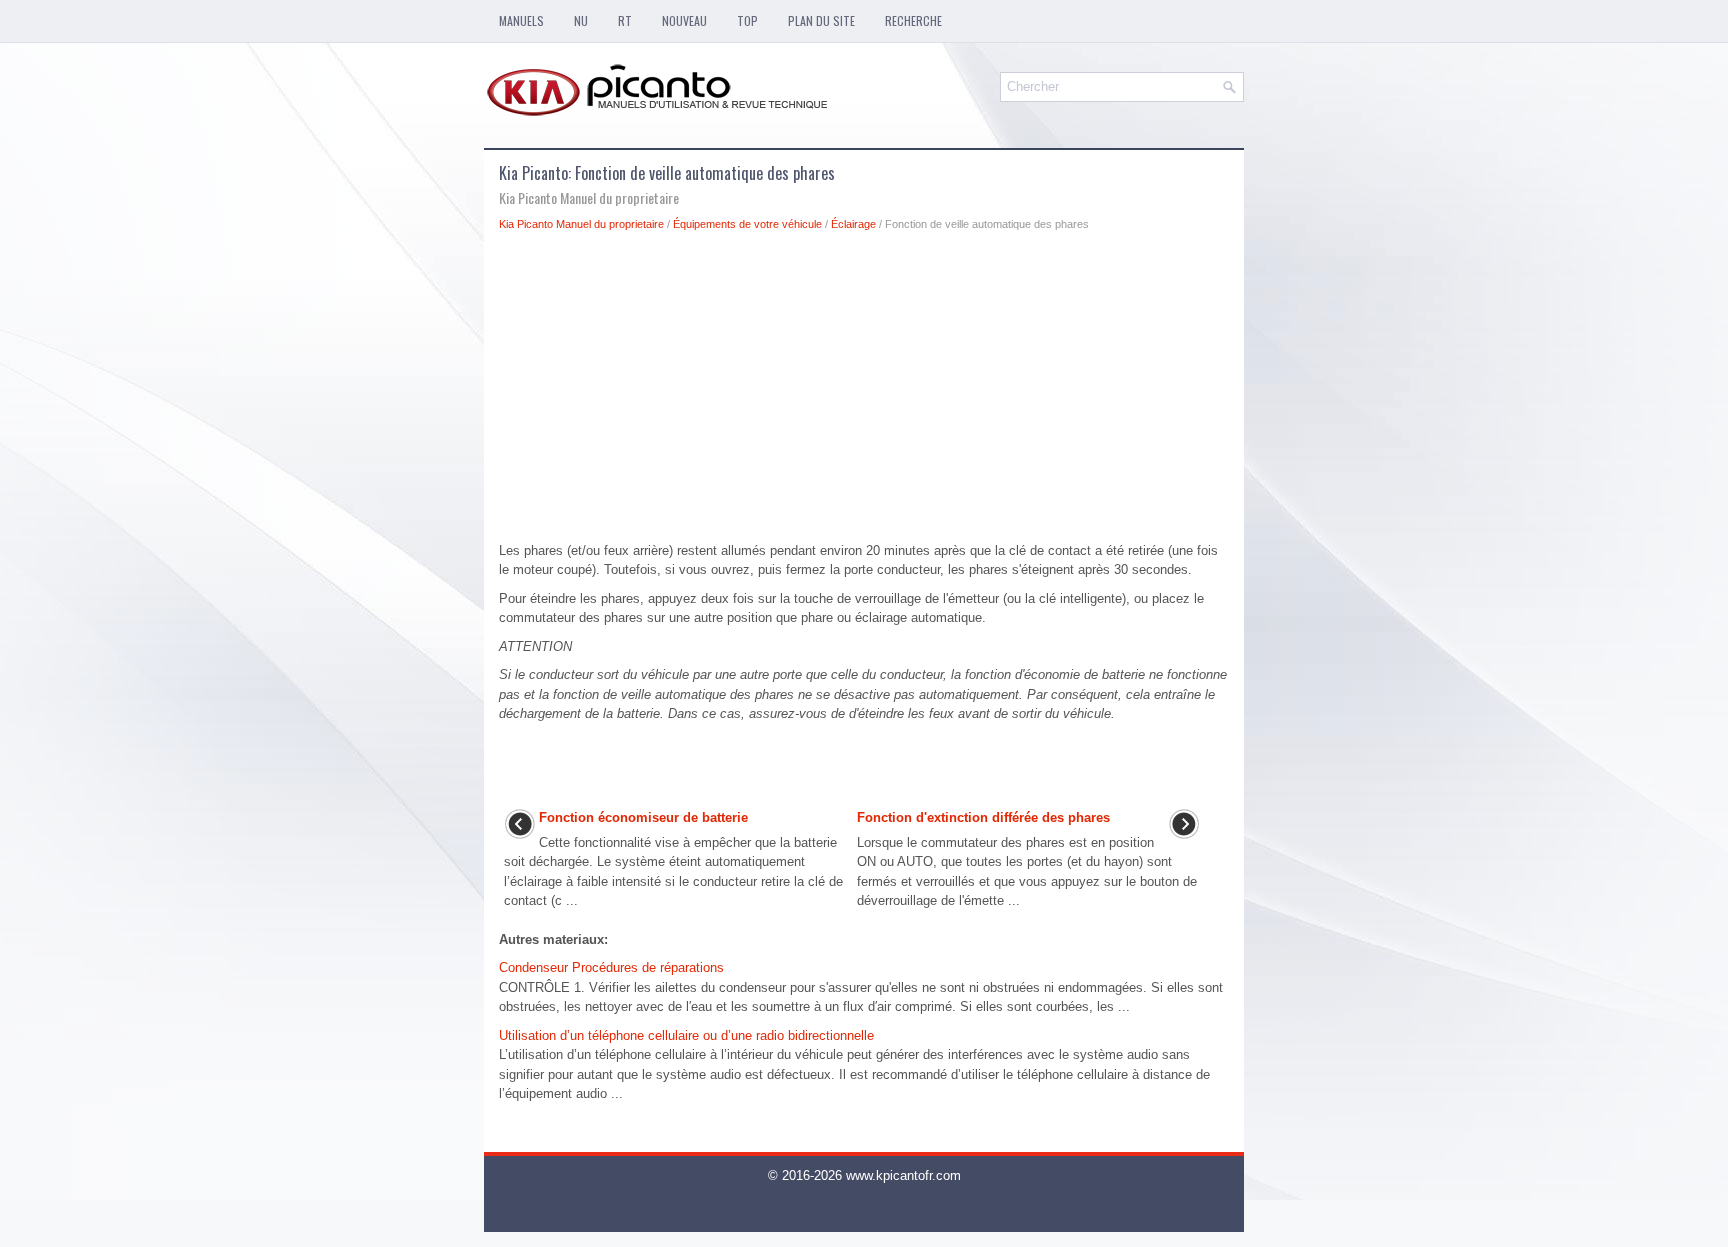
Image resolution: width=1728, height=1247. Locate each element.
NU (581, 20)
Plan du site (821, 20)
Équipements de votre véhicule (747, 224)
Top (747, 20)
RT (625, 20)
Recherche (913, 20)
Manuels (521, 20)
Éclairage (853, 224)
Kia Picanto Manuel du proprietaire (581, 224)
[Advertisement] (864, 392)
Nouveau (684, 20)
